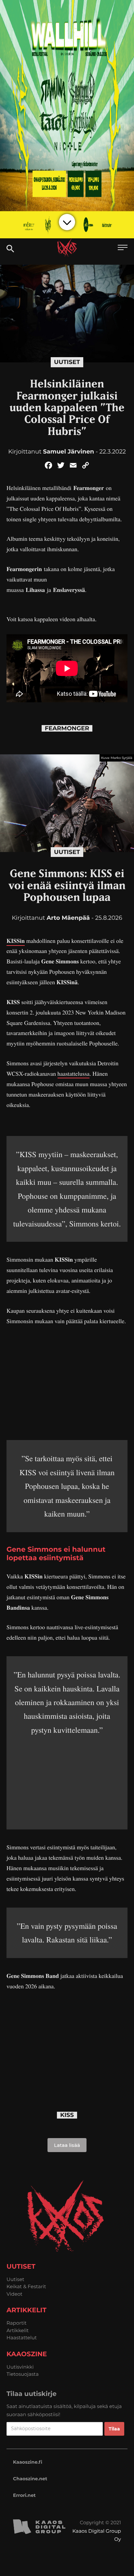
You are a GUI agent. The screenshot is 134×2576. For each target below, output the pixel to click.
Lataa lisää (67, 2145)
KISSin (16, 941)
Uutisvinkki (20, 2367)
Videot (14, 2294)
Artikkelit (18, 2330)
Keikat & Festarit (26, 2286)
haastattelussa (74, 1074)
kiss (67, 2115)
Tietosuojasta (23, 2374)
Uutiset (67, 362)
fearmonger (67, 728)
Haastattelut (22, 2338)
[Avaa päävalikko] (123, 248)
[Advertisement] (67, 1381)
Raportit (17, 2323)
